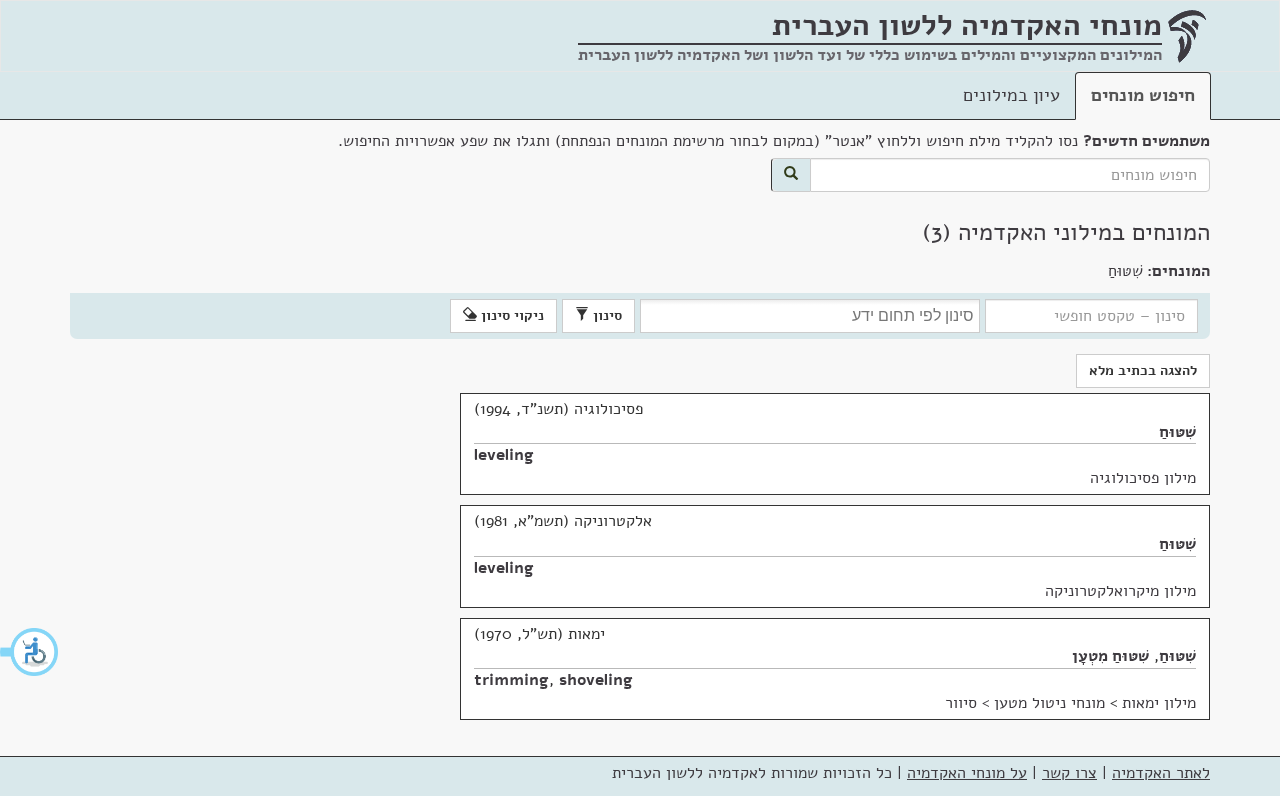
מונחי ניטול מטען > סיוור (1025, 703)
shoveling (596, 680)
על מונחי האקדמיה (967, 773)
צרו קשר (1069, 773)
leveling (504, 455)
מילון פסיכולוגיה (1143, 478)
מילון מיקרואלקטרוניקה (1120, 591)
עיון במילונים (1011, 95)
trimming (511, 680)
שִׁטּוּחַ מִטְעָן (1110, 656)
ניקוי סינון (510, 315)
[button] (30, 652)
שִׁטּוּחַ (1177, 432)
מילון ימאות (1159, 703)
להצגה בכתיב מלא (1143, 370)
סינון (605, 315)
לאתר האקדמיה (1161, 773)
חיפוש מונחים (1143, 95)
